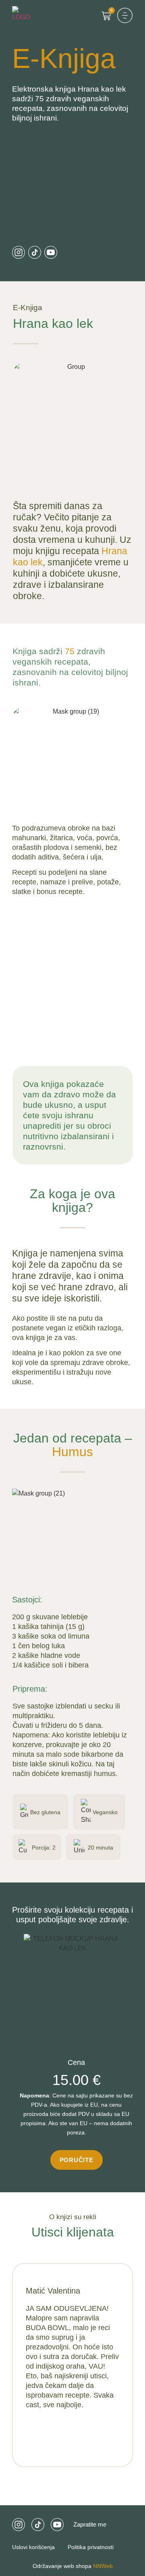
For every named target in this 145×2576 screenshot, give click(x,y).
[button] (125, 15)
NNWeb (102, 2566)
